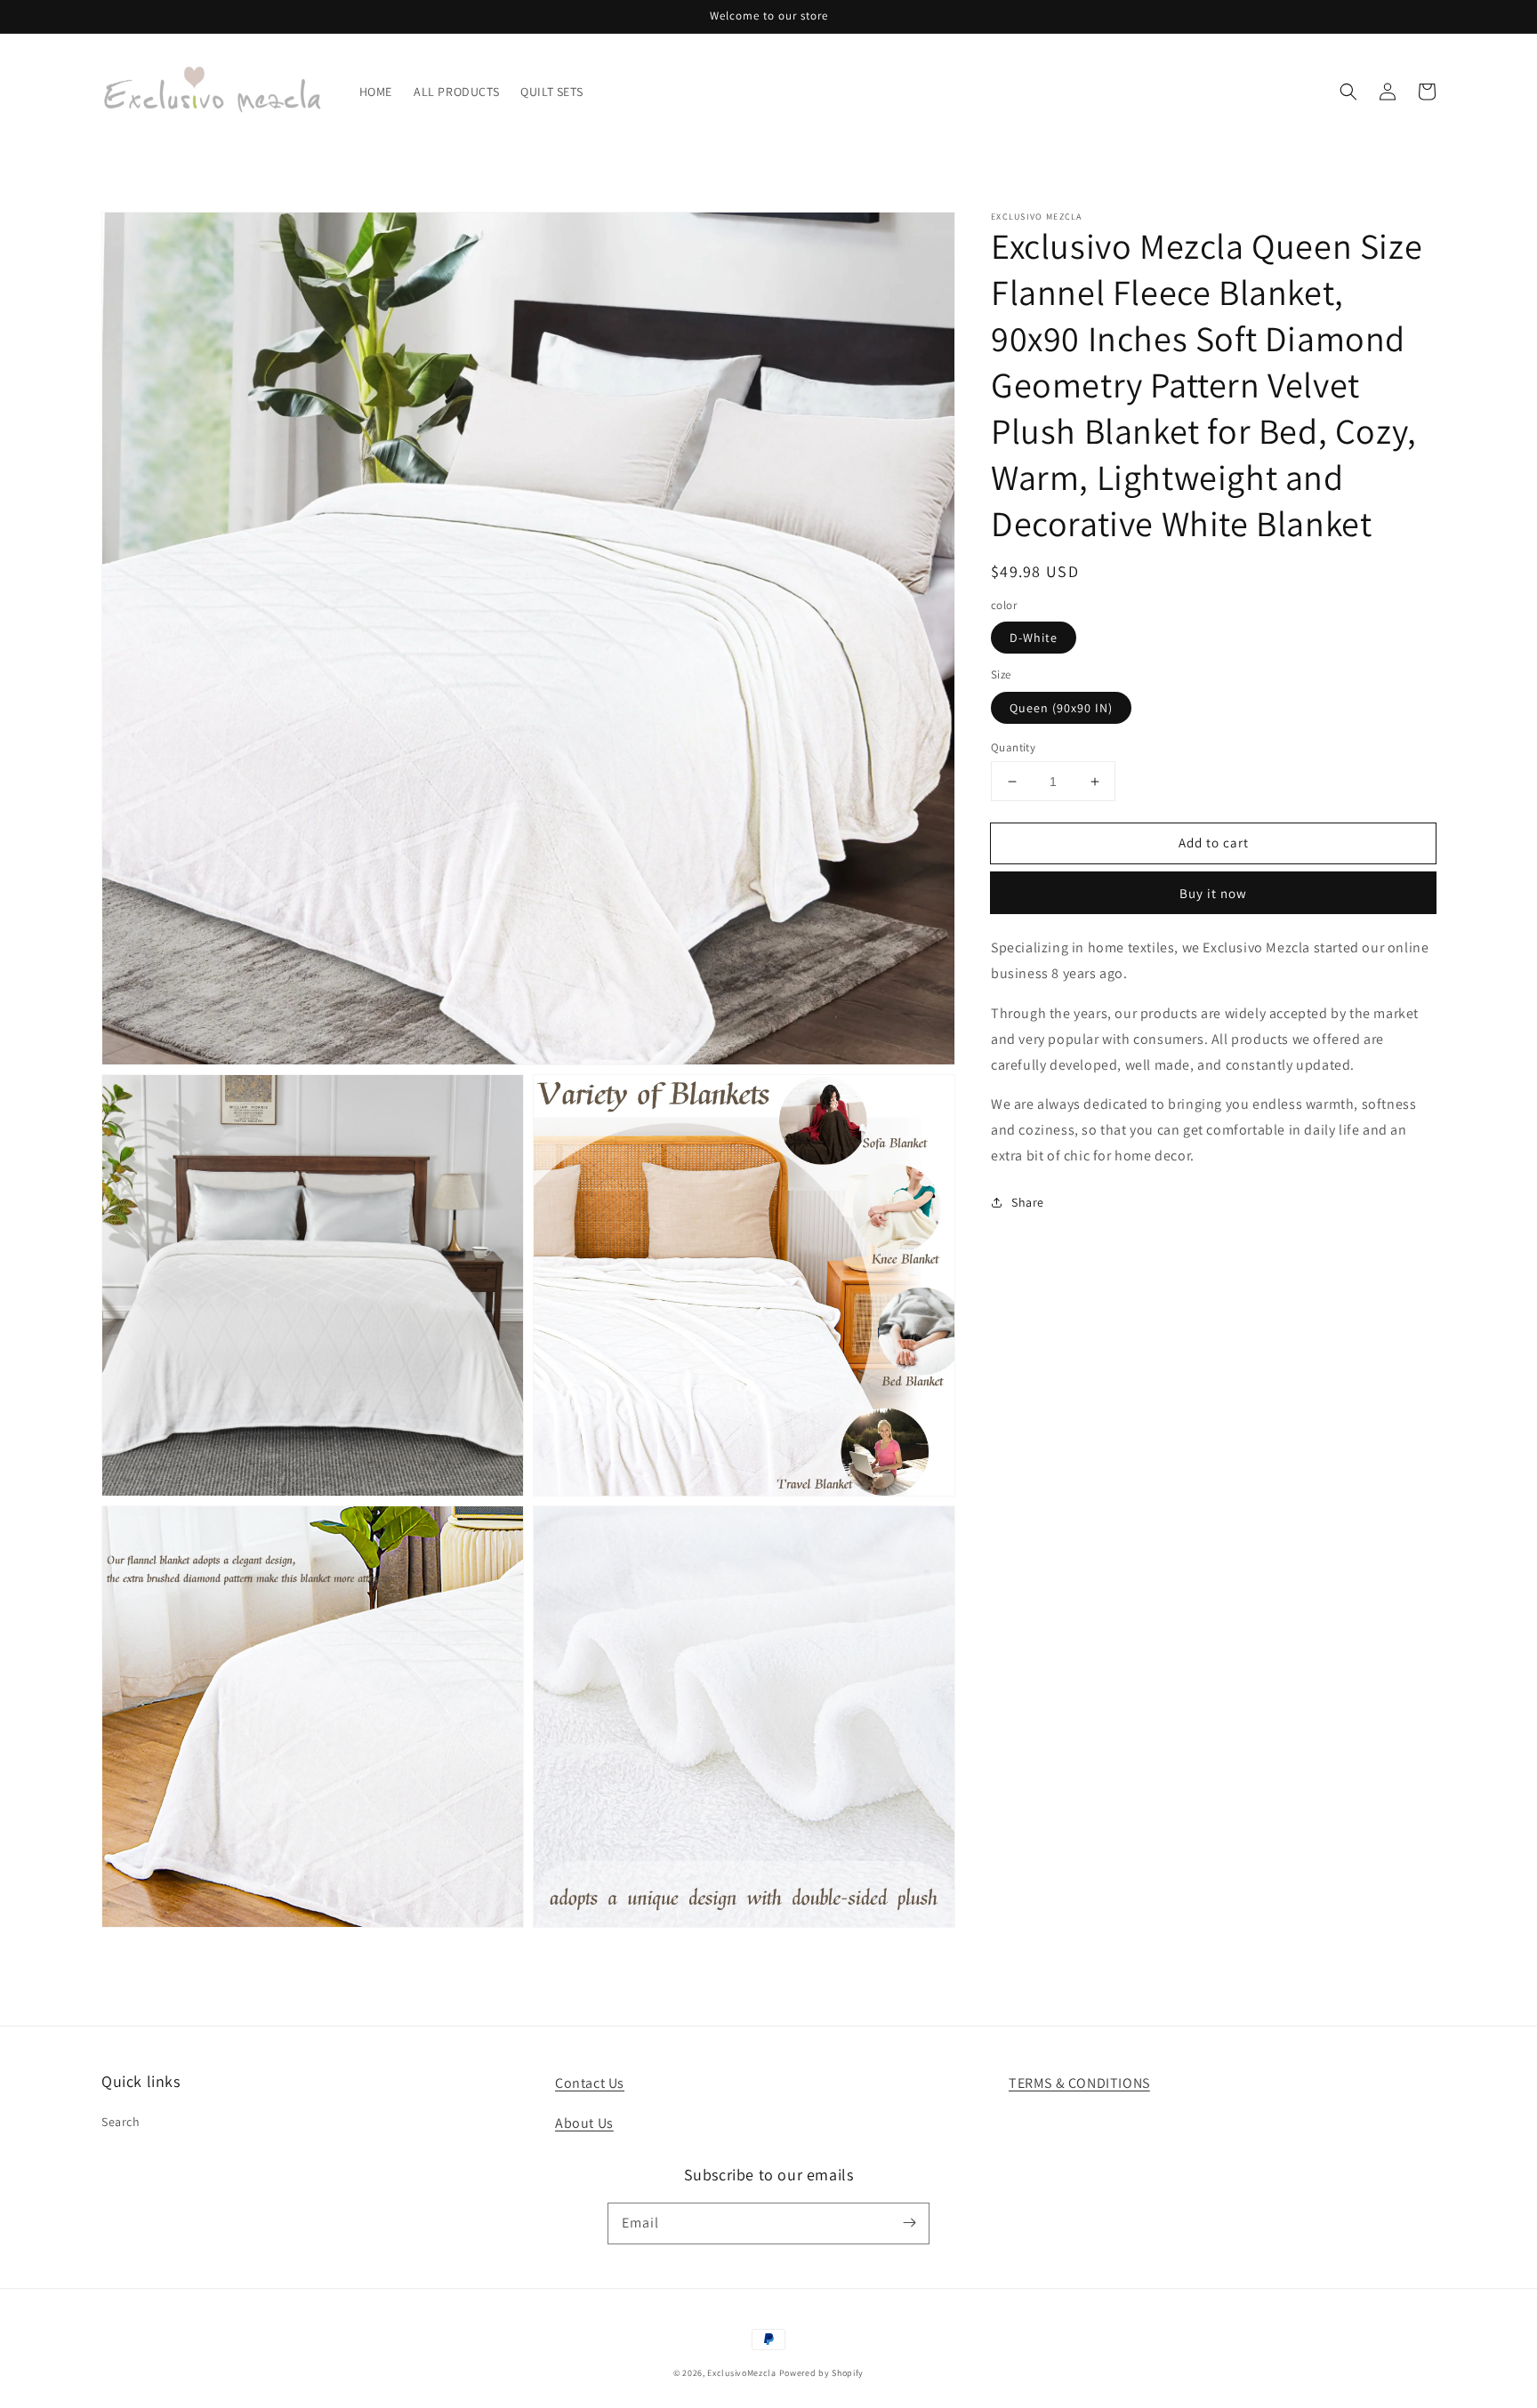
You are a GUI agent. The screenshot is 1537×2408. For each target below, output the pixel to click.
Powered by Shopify (822, 2373)
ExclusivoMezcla (742, 2373)
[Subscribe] (909, 2223)
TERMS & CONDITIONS (1079, 2083)
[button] (1348, 92)
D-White (1034, 638)
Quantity (1013, 747)
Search (121, 2122)
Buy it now (1213, 893)
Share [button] (1028, 1202)
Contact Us (590, 2083)
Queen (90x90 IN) (1061, 708)
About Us (584, 2123)
